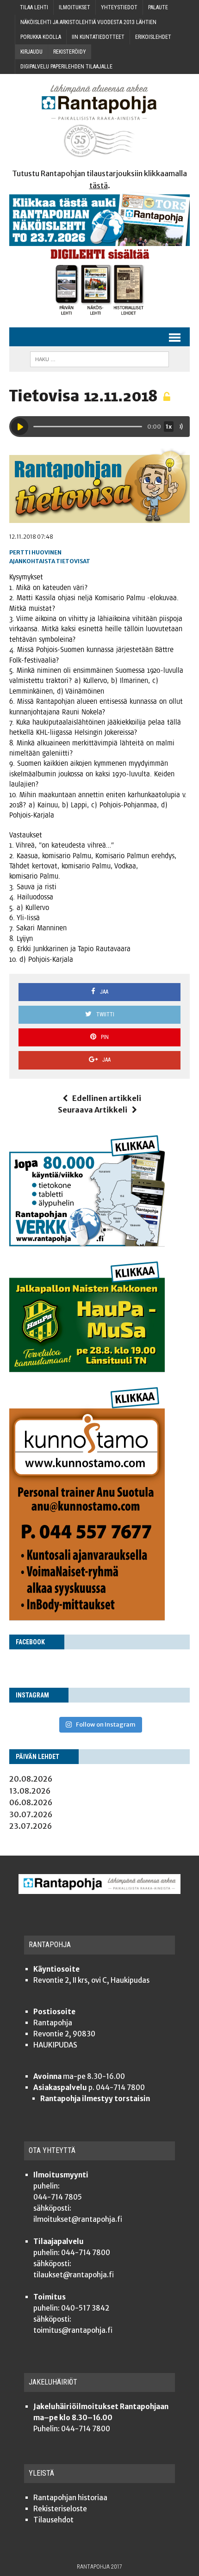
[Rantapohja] (99, 121)
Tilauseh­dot (53, 2520)
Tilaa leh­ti (34, 7)
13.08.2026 (30, 1791)
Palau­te (158, 7)
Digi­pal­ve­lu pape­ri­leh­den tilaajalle (66, 67)
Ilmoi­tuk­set (75, 7)
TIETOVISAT (73, 561)
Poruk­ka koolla (41, 37)
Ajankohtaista (32, 561)
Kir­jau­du (31, 52)
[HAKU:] (99, 359)
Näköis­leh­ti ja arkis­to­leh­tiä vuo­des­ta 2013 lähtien (88, 22)
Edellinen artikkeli (107, 1098)
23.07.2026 (31, 1826)
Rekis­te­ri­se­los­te (60, 2509)
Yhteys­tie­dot (119, 7)
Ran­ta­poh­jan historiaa (70, 2498)
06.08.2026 (31, 1802)
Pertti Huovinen (35, 552)
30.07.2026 (31, 1814)
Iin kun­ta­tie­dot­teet (98, 37)
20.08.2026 (31, 1779)
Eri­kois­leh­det (153, 37)
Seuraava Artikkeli (93, 1110)
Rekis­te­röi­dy (70, 52)
